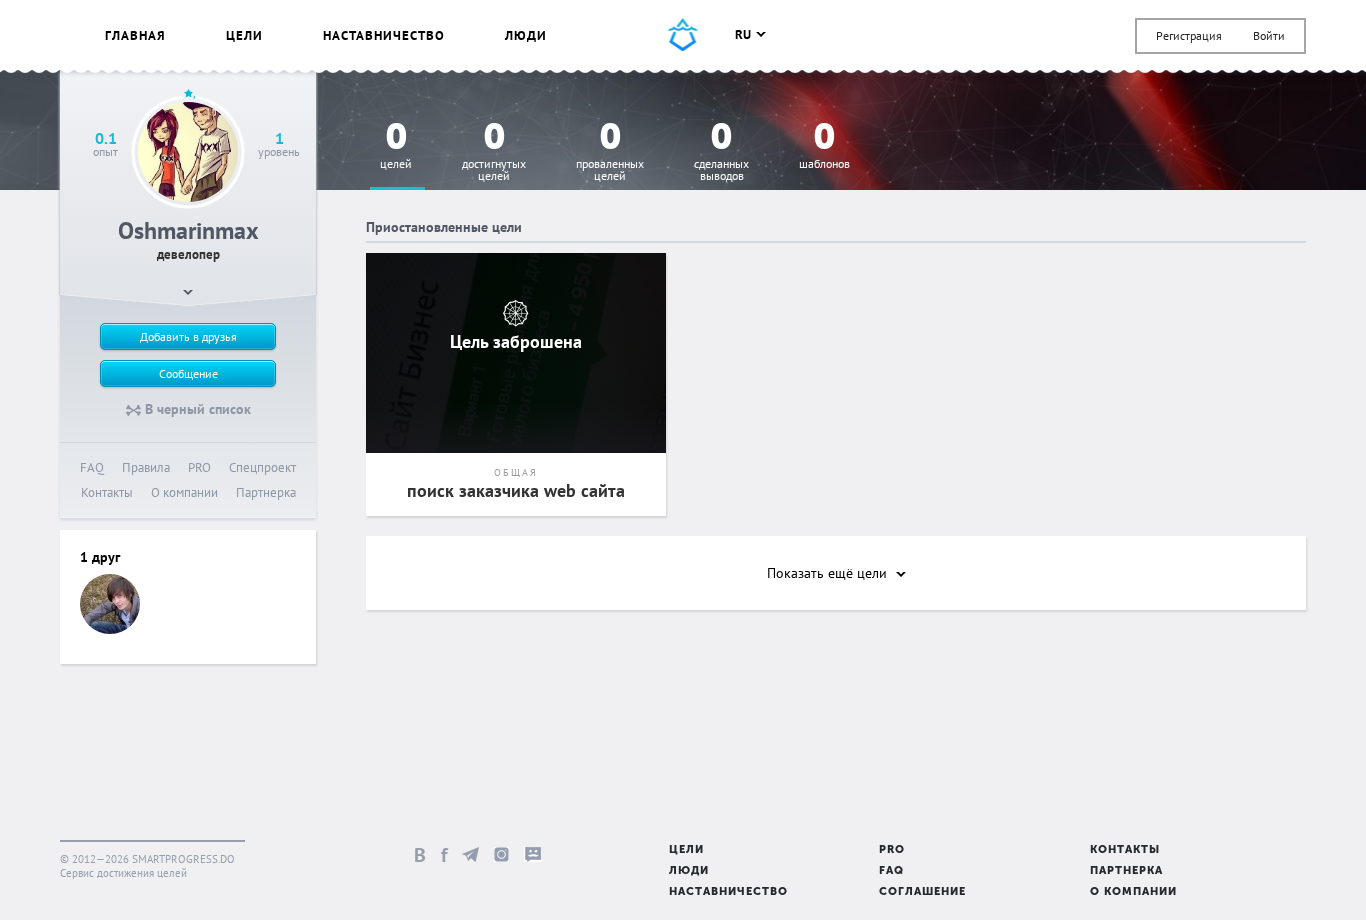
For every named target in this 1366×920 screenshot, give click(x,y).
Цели (244, 35)
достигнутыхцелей (494, 152)
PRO (199, 467)
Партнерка (266, 492)
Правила (146, 467)
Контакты (107, 492)
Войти (1269, 35)
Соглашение (922, 892)
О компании (184, 492)
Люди (526, 35)
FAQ (92, 467)
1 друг (100, 557)
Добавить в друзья (188, 336)
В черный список (196, 409)
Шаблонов (824, 146)
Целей (396, 146)
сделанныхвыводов (721, 152)
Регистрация (1189, 35)
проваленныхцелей (610, 152)
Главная (135, 35)
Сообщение (188, 373)
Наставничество (384, 35)
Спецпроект (262, 467)
